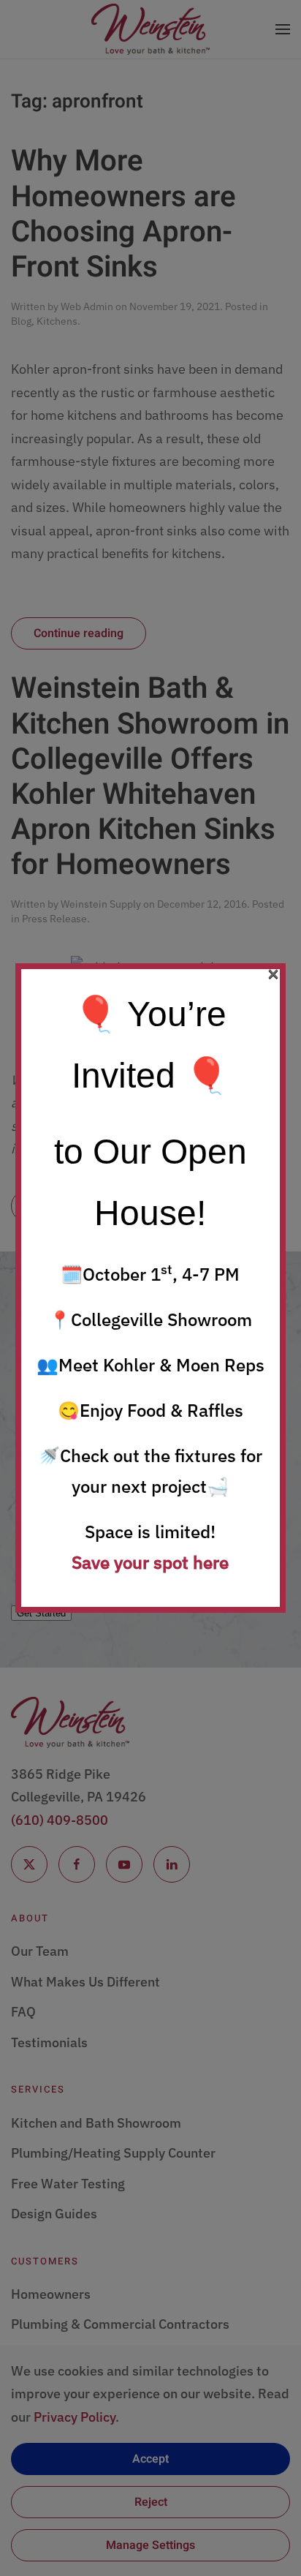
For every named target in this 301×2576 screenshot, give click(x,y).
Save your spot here (150, 1562)
